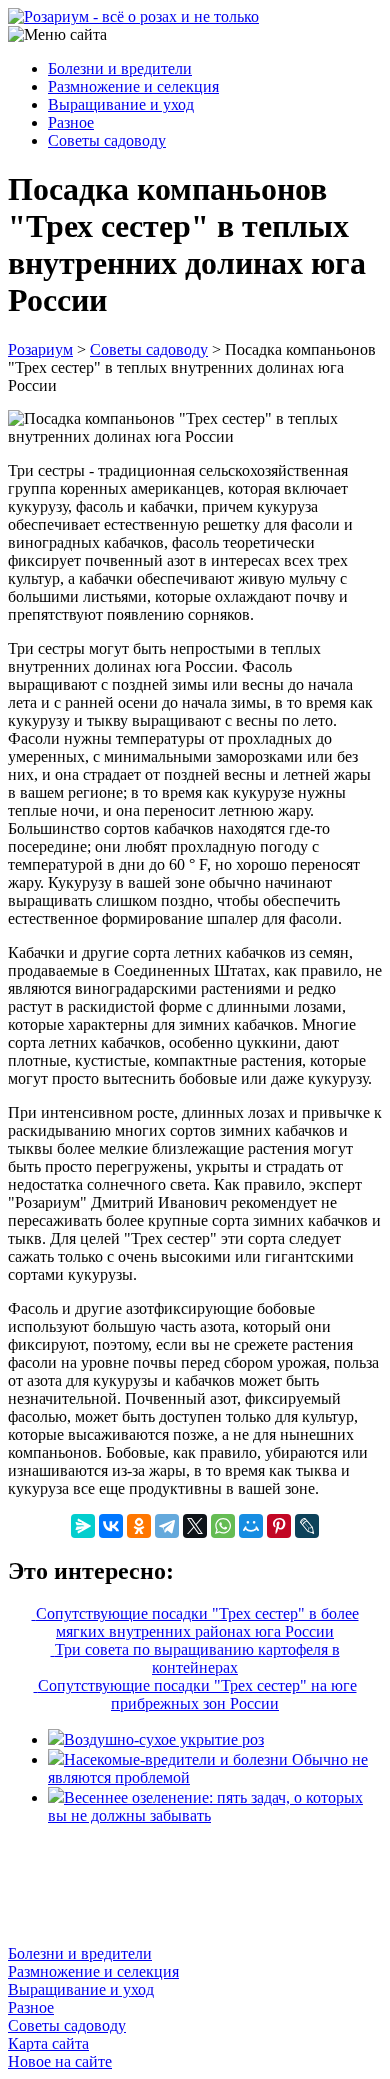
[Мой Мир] (251, 1526)
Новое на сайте (60, 2061)
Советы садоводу (107, 140)
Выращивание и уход (121, 104)
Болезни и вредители (120, 68)
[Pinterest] (279, 1526)
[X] (195, 1526)
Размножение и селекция (133, 86)
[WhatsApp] (223, 1526)
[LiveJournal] (307, 1526)
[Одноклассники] (139, 1526)
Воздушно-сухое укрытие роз (164, 1739)
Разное (71, 122)
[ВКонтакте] (111, 1526)
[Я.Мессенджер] (83, 1526)
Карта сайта (48, 2043)
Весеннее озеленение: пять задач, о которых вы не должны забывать (205, 1806)
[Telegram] (167, 1526)
